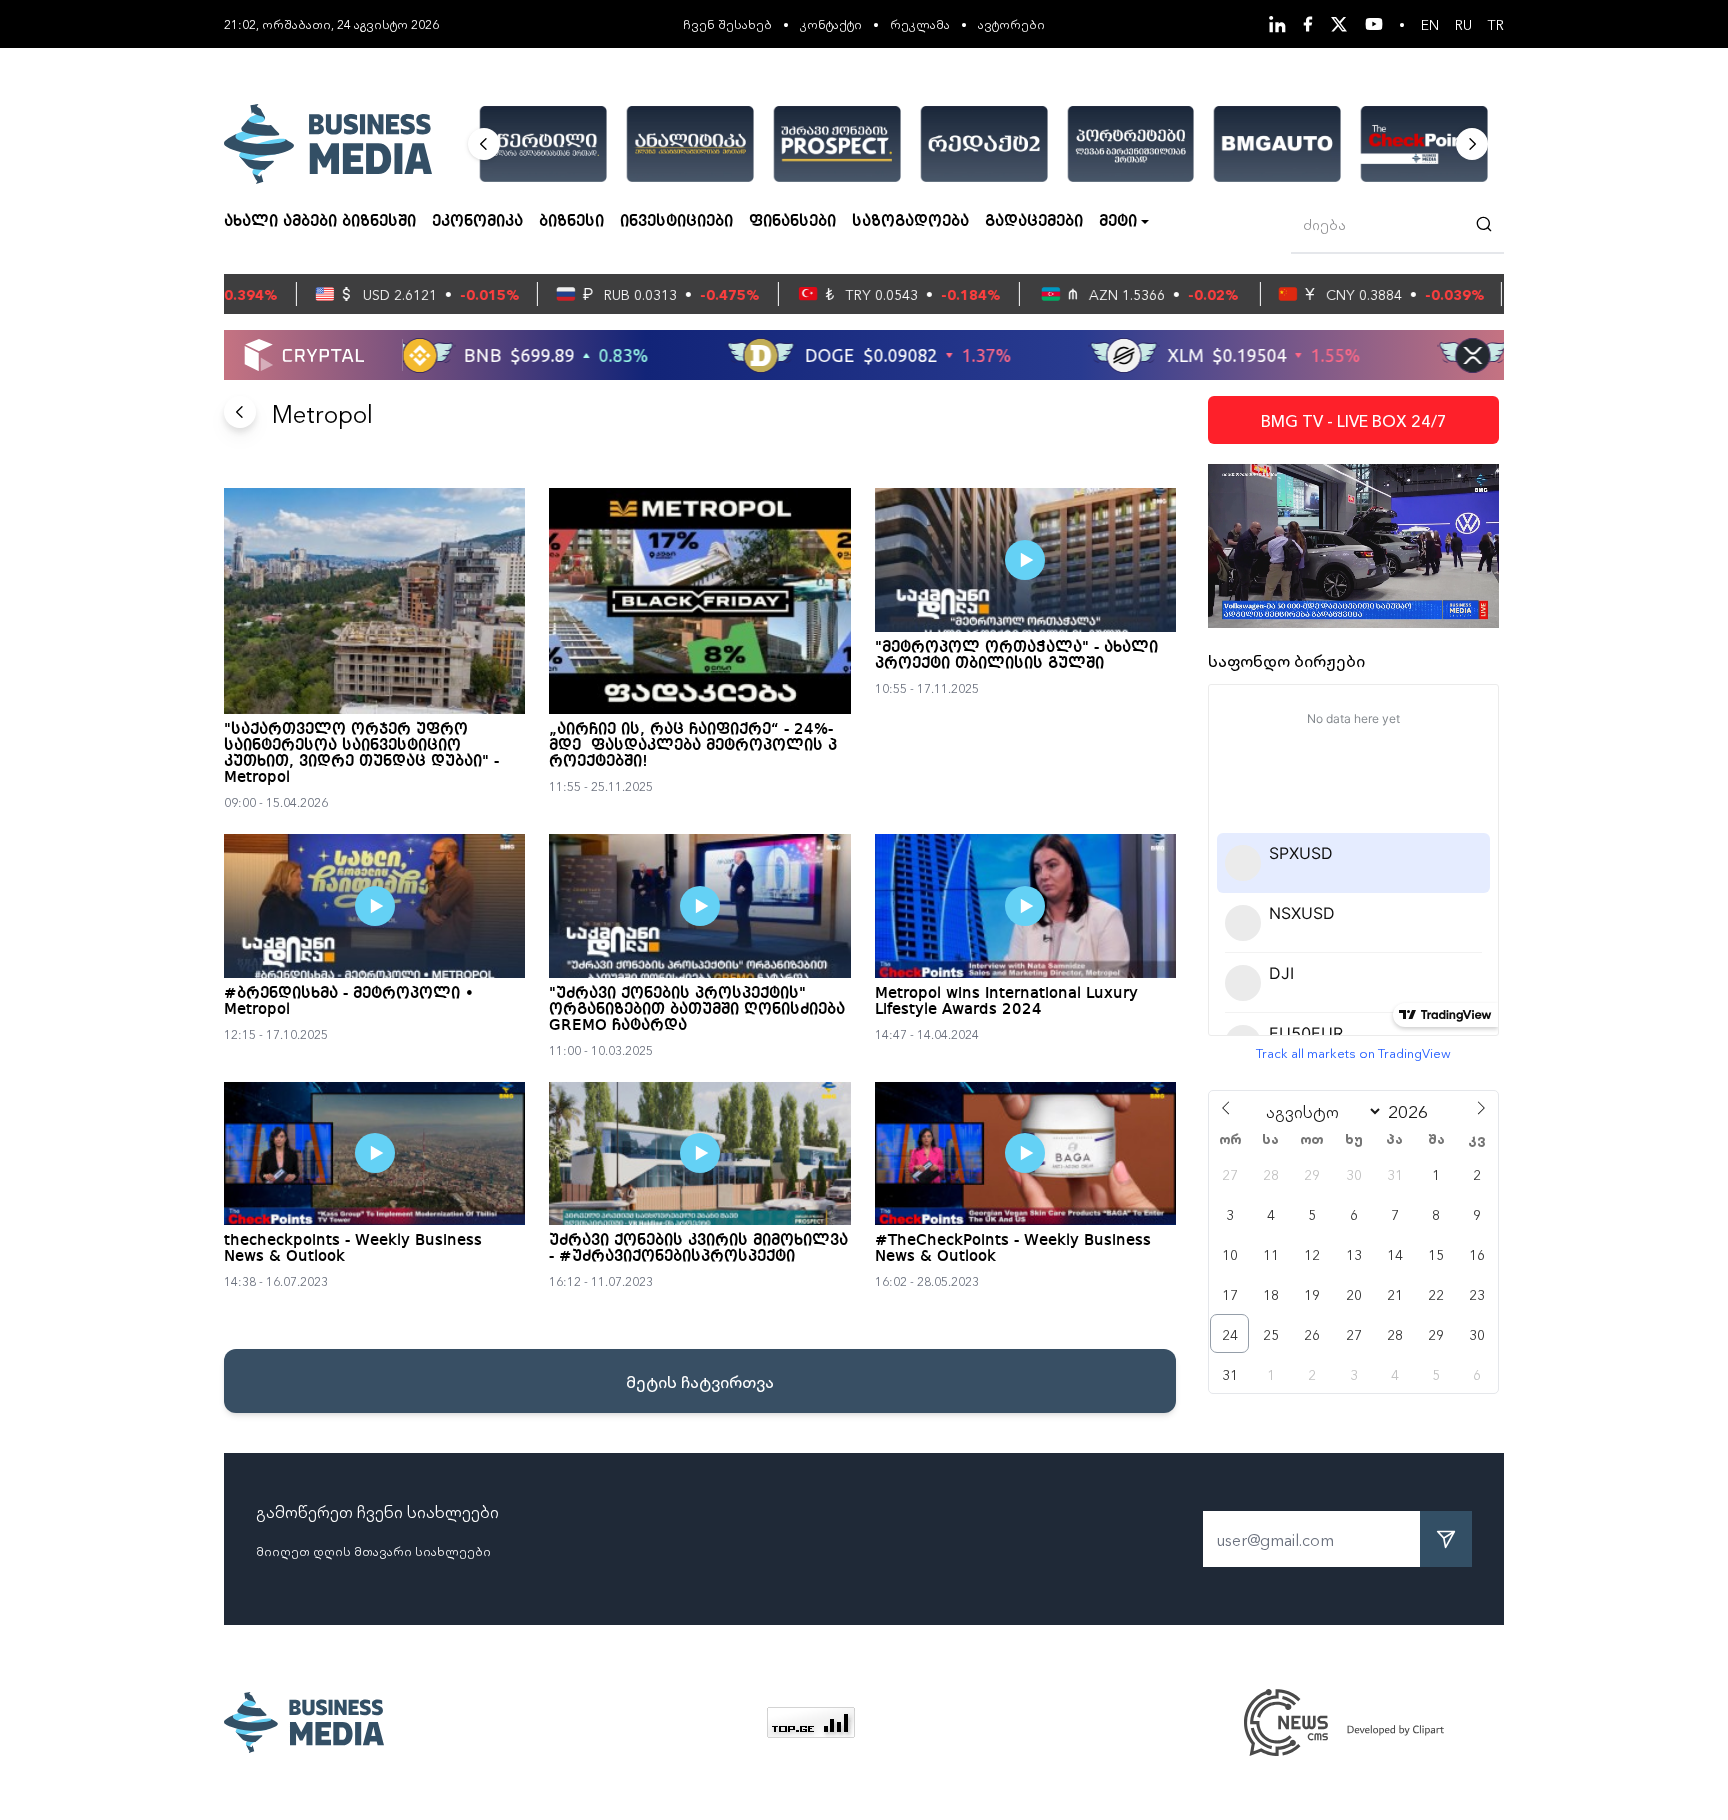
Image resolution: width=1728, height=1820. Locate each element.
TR (1496, 24)
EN (1430, 24)
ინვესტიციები (676, 222)
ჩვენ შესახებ (727, 23)
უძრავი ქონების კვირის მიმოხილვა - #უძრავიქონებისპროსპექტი (698, 1249)
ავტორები (1011, 23)
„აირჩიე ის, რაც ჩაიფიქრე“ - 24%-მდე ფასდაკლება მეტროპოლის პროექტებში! (693, 746)
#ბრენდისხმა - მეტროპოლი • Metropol (349, 1002)
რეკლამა (920, 23)
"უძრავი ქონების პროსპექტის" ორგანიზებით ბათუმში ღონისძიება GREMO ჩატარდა (697, 1010)
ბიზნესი (571, 222)
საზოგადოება (910, 222)
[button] (484, 144)
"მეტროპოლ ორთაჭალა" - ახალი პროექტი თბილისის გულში (1016, 656)
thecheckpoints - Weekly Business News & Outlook (353, 1249)
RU (1463, 24)
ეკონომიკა (477, 222)
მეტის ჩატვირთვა (700, 1381)
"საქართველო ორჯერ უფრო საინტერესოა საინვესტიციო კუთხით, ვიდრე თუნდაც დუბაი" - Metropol (361, 754)
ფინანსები (792, 222)
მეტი (1118, 222)
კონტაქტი (831, 23)
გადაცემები (1034, 222)
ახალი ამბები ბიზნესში (320, 222)
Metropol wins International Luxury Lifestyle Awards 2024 (1006, 1002)
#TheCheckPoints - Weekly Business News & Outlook (1013, 1249)
